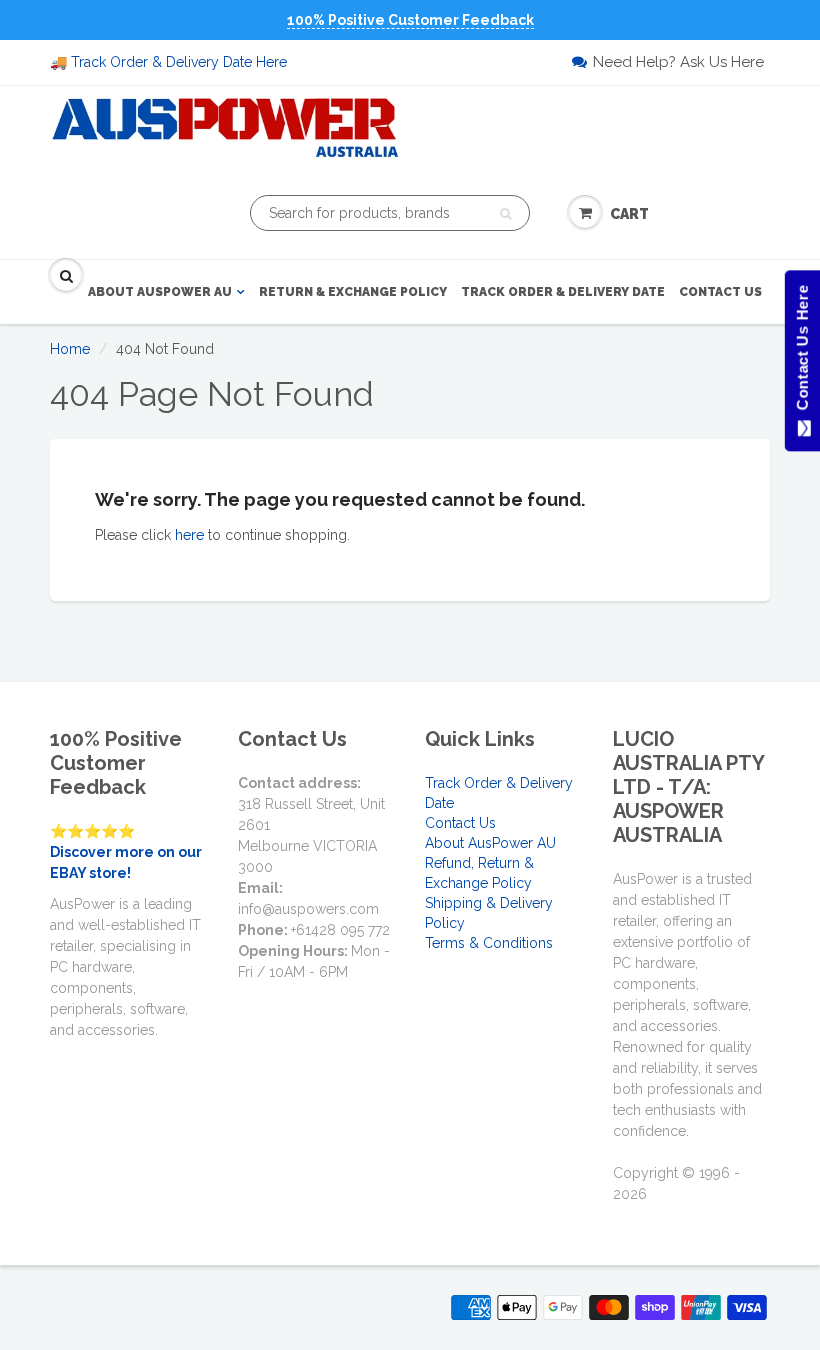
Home (70, 349)
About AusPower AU (160, 292)
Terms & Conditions (489, 943)
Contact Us (720, 292)
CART (629, 214)
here (189, 535)
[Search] (505, 214)
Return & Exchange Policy (353, 292)
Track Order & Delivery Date (563, 292)
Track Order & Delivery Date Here (179, 62)
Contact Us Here (801, 352)
